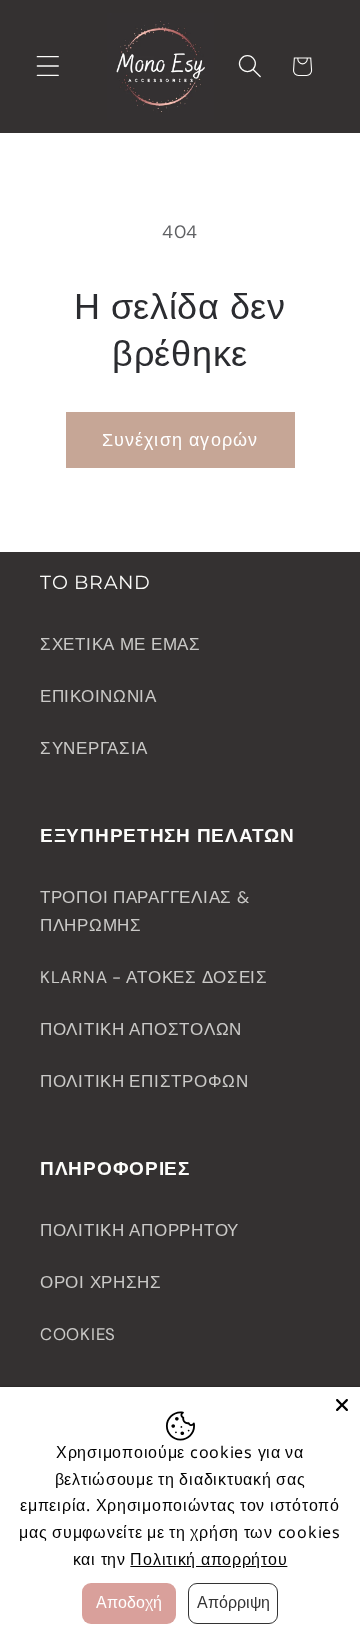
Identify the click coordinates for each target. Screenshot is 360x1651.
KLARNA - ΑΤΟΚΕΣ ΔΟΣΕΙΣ (154, 977)
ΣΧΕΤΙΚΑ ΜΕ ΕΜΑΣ (120, 644)
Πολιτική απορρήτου (208, 1559)
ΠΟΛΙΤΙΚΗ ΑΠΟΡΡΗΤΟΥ (139, 1230)
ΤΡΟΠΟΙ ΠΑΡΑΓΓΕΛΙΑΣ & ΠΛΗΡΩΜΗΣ (144, 911)
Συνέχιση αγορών (180, 440)
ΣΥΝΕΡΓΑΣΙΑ (94, 748)
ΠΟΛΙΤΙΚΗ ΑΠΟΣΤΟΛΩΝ (141, 1029)
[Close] (342, 1405)
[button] (48, 66)
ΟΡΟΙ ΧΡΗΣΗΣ (101, 1282)
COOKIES (78, 1334)
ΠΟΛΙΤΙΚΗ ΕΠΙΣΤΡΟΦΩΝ (144, 1081)
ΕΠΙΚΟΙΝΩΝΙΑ (98, 696)
